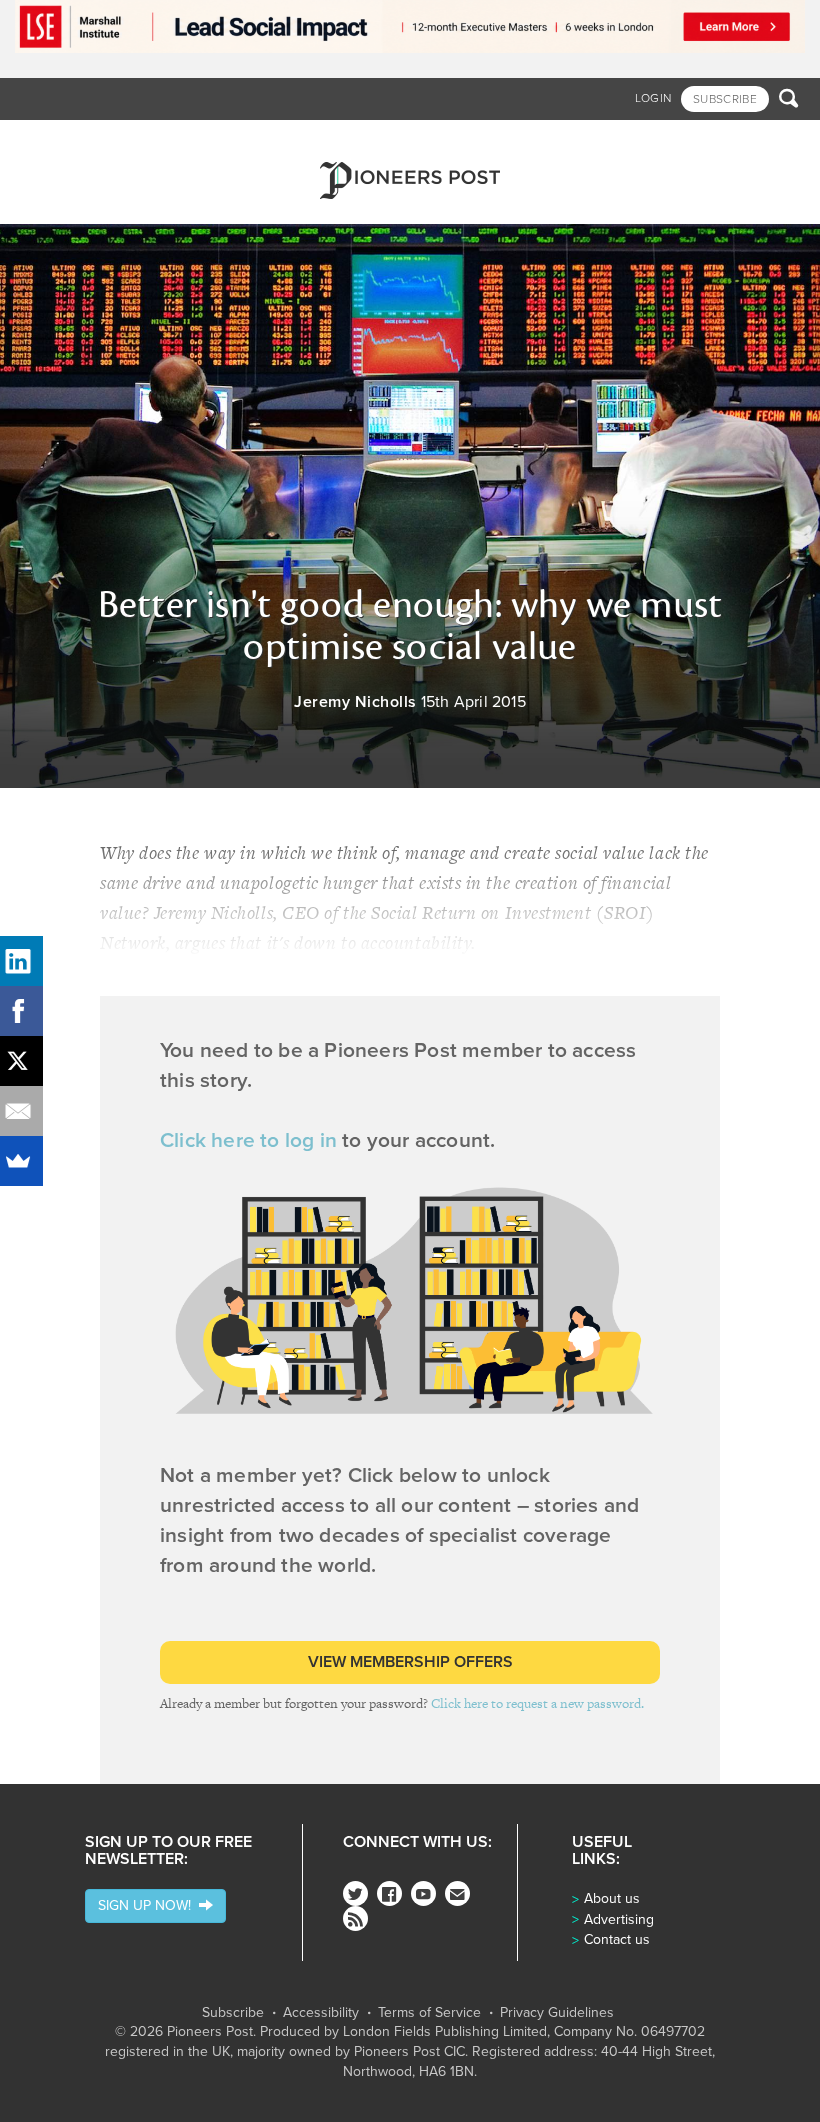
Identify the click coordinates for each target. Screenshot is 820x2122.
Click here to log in (248, 1140)
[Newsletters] (457, 1893)
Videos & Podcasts (383, 141)
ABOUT (627, 141)
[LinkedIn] (25, 961)
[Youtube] (423, 1893)
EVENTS (573, 141)
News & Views (57, 141)
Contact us (617, 1939)
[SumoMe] (25, 1161)
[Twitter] (355, 1893)
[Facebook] (389, 1893)
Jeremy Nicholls (355, 702)
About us (612, 1898)
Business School (165, 141)
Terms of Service (429, 2013)
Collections (270, 141)
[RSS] (355, 1918)
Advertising (619, 1919)
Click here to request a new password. (537, 1703)
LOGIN (653, 98)
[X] (25, 1061)
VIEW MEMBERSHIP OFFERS (410, 1662)
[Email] (25, 1111)
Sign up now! (148, 1905)
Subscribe (233, 2013)
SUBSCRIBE (725, 99)
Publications (498, 141)
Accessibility (321, 2013)
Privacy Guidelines (557, 2013)
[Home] (410, 172)
